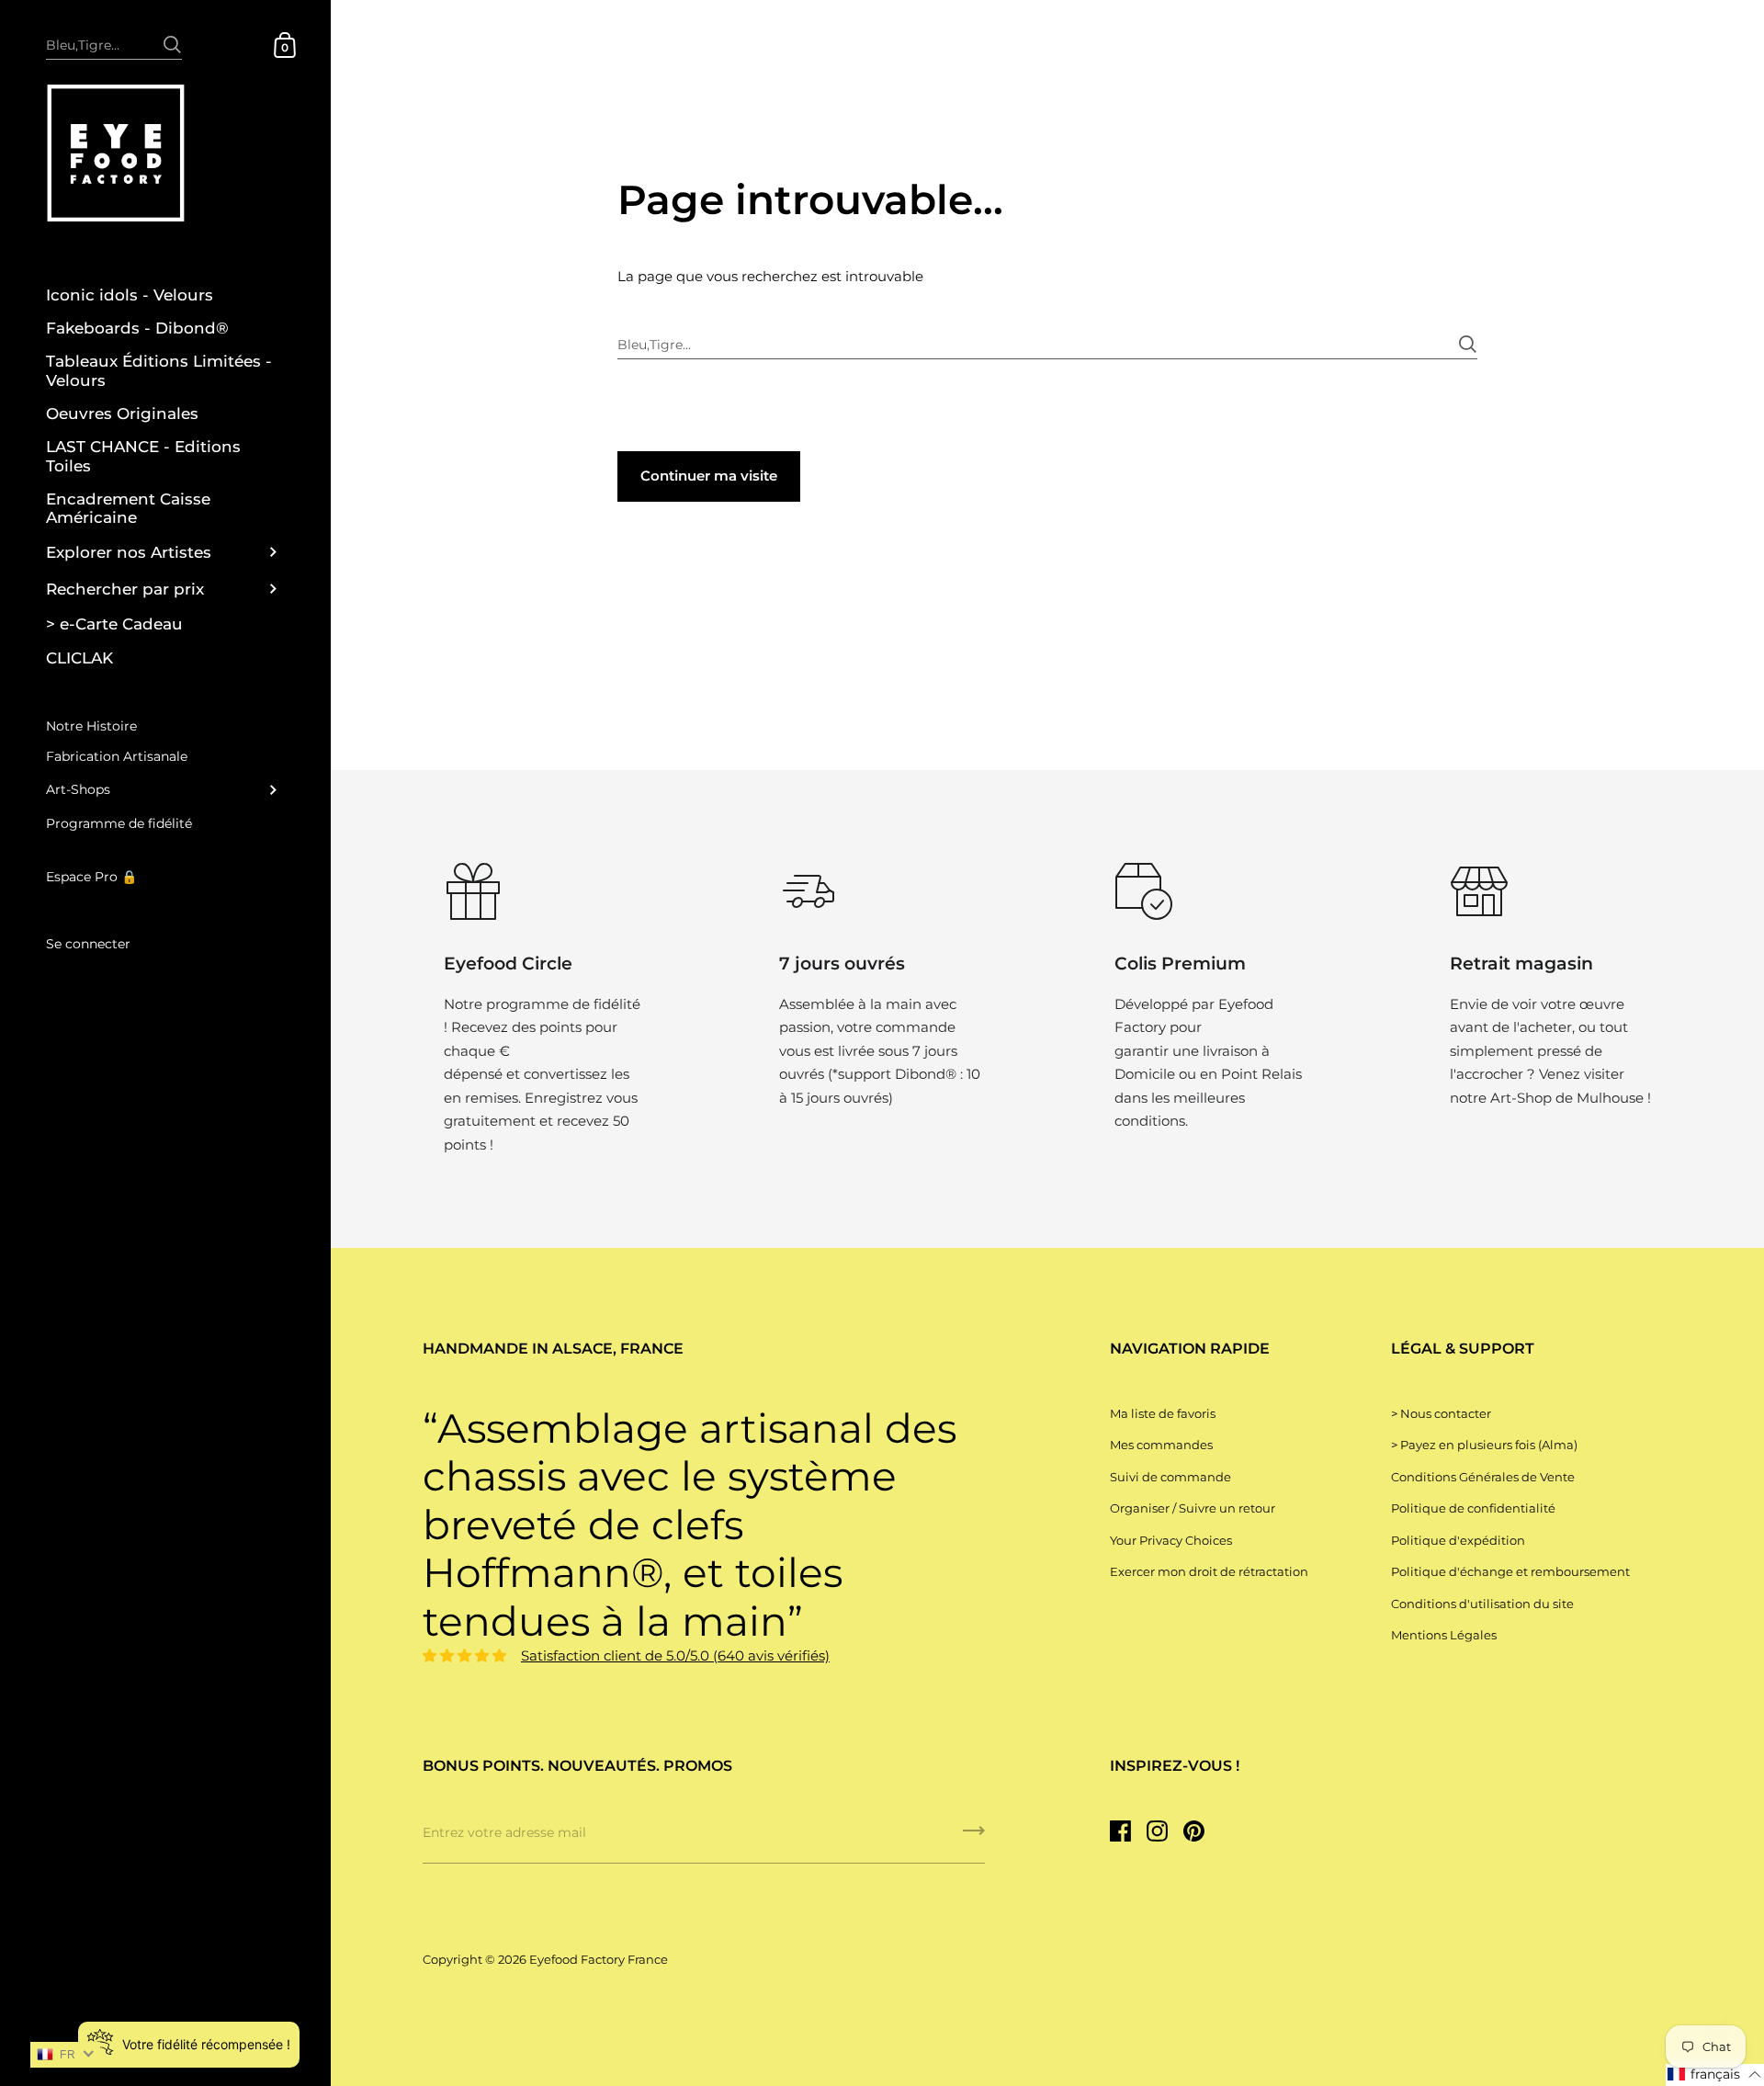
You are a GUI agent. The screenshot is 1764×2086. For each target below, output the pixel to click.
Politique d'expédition (1458, 1540)
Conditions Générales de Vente (1483, 1477)
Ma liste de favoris (1163, 1413)
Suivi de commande (1170, 1477)
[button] (1715, 2075)
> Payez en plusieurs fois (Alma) (1484, 1445)
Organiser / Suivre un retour (1193, 1508)
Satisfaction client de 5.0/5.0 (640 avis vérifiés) (675, 1655)
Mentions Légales (1444, 1635)
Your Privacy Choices (1171, 1540)
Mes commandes (1161, 1445)
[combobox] (114, 44)
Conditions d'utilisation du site (1482, 1604)
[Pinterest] (1193, 1831)
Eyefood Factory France (599, 1959)
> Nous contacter (1441, 1413)
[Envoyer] (172, 35)
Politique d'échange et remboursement (1510, 1571)
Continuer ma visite (709, 476)
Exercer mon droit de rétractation (1209, 1571)
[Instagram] (1157, 1831)
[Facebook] (1120, 1831)
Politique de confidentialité (1473, 1508)
